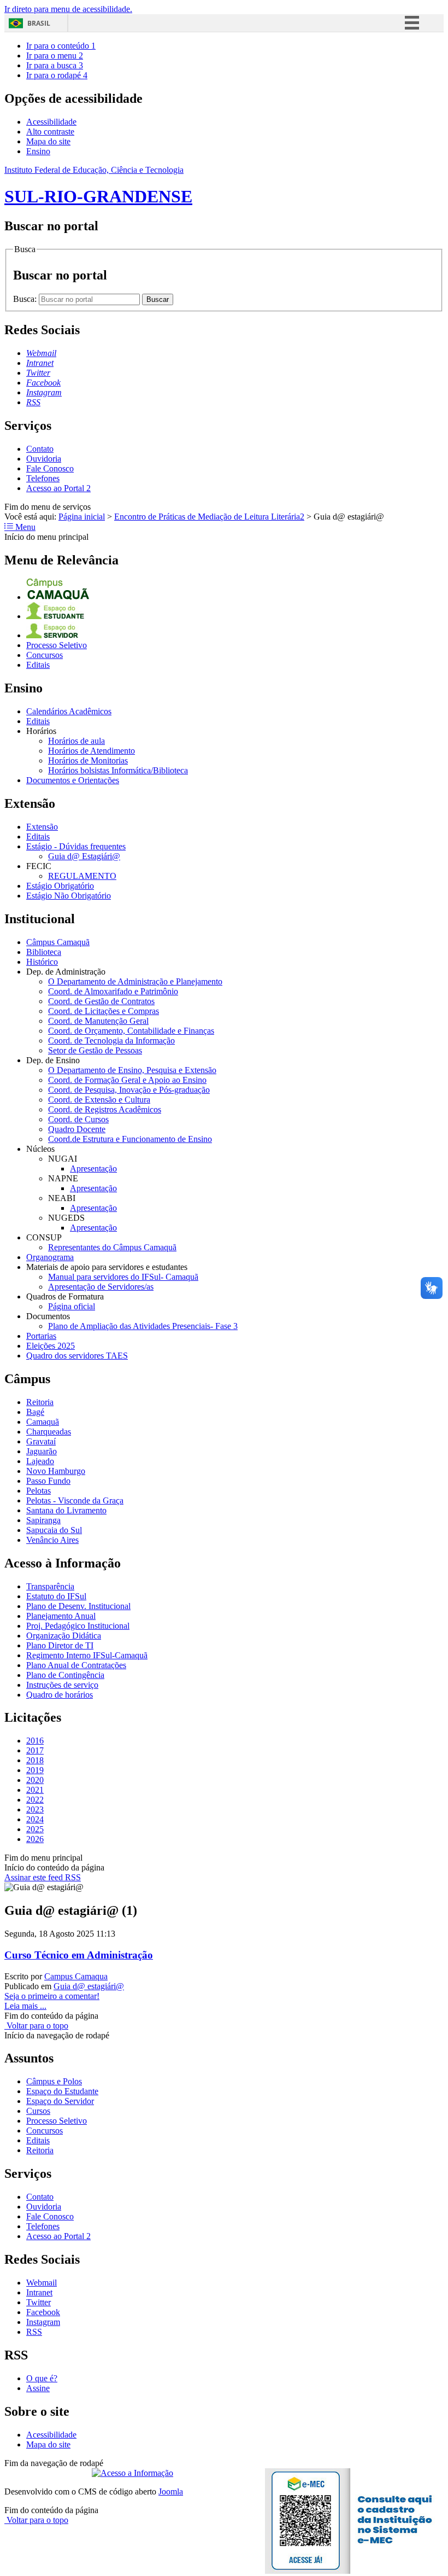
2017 (35, 1750)
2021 (35, 1790)
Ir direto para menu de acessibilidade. (68, 9)
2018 (35, 1760)
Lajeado (40, 1461)
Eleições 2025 (51, 1346)
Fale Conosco (50, 468)
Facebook (43, 2312)
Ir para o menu (55, 56)
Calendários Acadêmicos (69, 711)
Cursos (38, 2111)
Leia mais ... (25, 2006)
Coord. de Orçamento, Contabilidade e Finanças (131, 1031)
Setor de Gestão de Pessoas (95, 1050)
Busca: (26, 299)
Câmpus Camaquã (58, 942)
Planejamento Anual (61, 1616)
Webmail (42, 2283)
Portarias (41, 1336)
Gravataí (41, 1441)
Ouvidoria (44, 459)
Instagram (43, 2322)
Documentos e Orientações (73, 780)
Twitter (39, 2302)
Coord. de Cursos (78, 1119)
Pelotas (39, 1491)
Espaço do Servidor (60, 2101)
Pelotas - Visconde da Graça (75, 1500)
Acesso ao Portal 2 (58, 488)
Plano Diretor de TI (60, 1645)
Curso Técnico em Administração (79, 1955)
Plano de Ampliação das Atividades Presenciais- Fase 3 (143, 1326)
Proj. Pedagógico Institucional (78, 1626)
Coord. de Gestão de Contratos (101, 1001)
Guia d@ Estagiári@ (84, 856)
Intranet (39, 2292)
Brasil (39, 23)
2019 (35, 1770)
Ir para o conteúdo (61, 46)
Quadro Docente (77, 1129)
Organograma (50, 1257)
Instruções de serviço (62, 1685)
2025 (35, 1829)
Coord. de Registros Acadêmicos (105, 1109)
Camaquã (43, 1422)
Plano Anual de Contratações (76, 1665)
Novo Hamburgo (56, 1471)
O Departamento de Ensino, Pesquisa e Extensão (132, 1070)
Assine (38, 2388)
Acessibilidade (51, 122)
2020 (35, 1780)
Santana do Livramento (66, 1510)
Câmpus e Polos (54, 2081)
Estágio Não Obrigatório (69, 896)
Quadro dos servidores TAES (77, 1356)
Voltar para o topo (36, 2026)
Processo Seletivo (57, 645)
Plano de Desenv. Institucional (78, 1606)
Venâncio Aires (52, 1540)
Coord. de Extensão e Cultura (99, 1100)
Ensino (38, 151)
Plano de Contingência (65, 1675)
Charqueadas (49, 1432)
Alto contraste (50, 132)
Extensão (42, 827)
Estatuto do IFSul (56, 1596)
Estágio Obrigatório (60, 886)
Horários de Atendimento (92, 751)
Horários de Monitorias (88, 760)
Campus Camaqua (76, 1976)
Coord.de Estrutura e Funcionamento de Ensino (130, 1139)
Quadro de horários (60, 1695)
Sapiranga (43, 1520)
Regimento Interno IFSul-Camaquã (87, 1655)
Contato (40, 449)
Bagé (35, 1412)
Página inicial (82, 517)
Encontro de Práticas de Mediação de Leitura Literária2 (209, 517)
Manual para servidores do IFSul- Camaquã (123, 1277)
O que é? (42, 2378)
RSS (34, 2332)
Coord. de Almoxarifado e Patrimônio (113, 991)
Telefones (43, 478)
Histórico (42, 962)
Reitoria (40, 1402)
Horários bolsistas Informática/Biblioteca (118, 770)
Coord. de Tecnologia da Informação (111, 1041)
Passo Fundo (48, 1481)
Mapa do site (48, 141)
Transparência (50, 1586)
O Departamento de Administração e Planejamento (135, 981)
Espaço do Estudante (62, 2091)
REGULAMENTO (82, 876)
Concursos (45, 655)
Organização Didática (64, 1636)
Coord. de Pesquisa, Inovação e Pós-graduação (129, 1090)
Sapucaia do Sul (54, 1530)
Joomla (171, 2492)
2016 (35, 1741)
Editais (38, 665)
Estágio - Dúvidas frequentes (76, 846)
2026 (35, 1839)
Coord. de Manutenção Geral (98, 1021)
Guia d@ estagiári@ (89, 1986)
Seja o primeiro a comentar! (52, 1996)
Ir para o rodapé (57, 75)
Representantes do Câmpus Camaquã (112, 1247)
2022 (35, 1800)
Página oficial (72, 1306)
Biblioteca (44, 952)
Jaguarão (42, 1451)
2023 (35, 1809)
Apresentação (93, 1168)
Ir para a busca (55, 65)
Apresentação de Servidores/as (101, 1287)
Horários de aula (76, 741)
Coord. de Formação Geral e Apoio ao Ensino (127, 1080)
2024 (35, 1819)
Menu (24, 527)
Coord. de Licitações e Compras (104, 1011)
